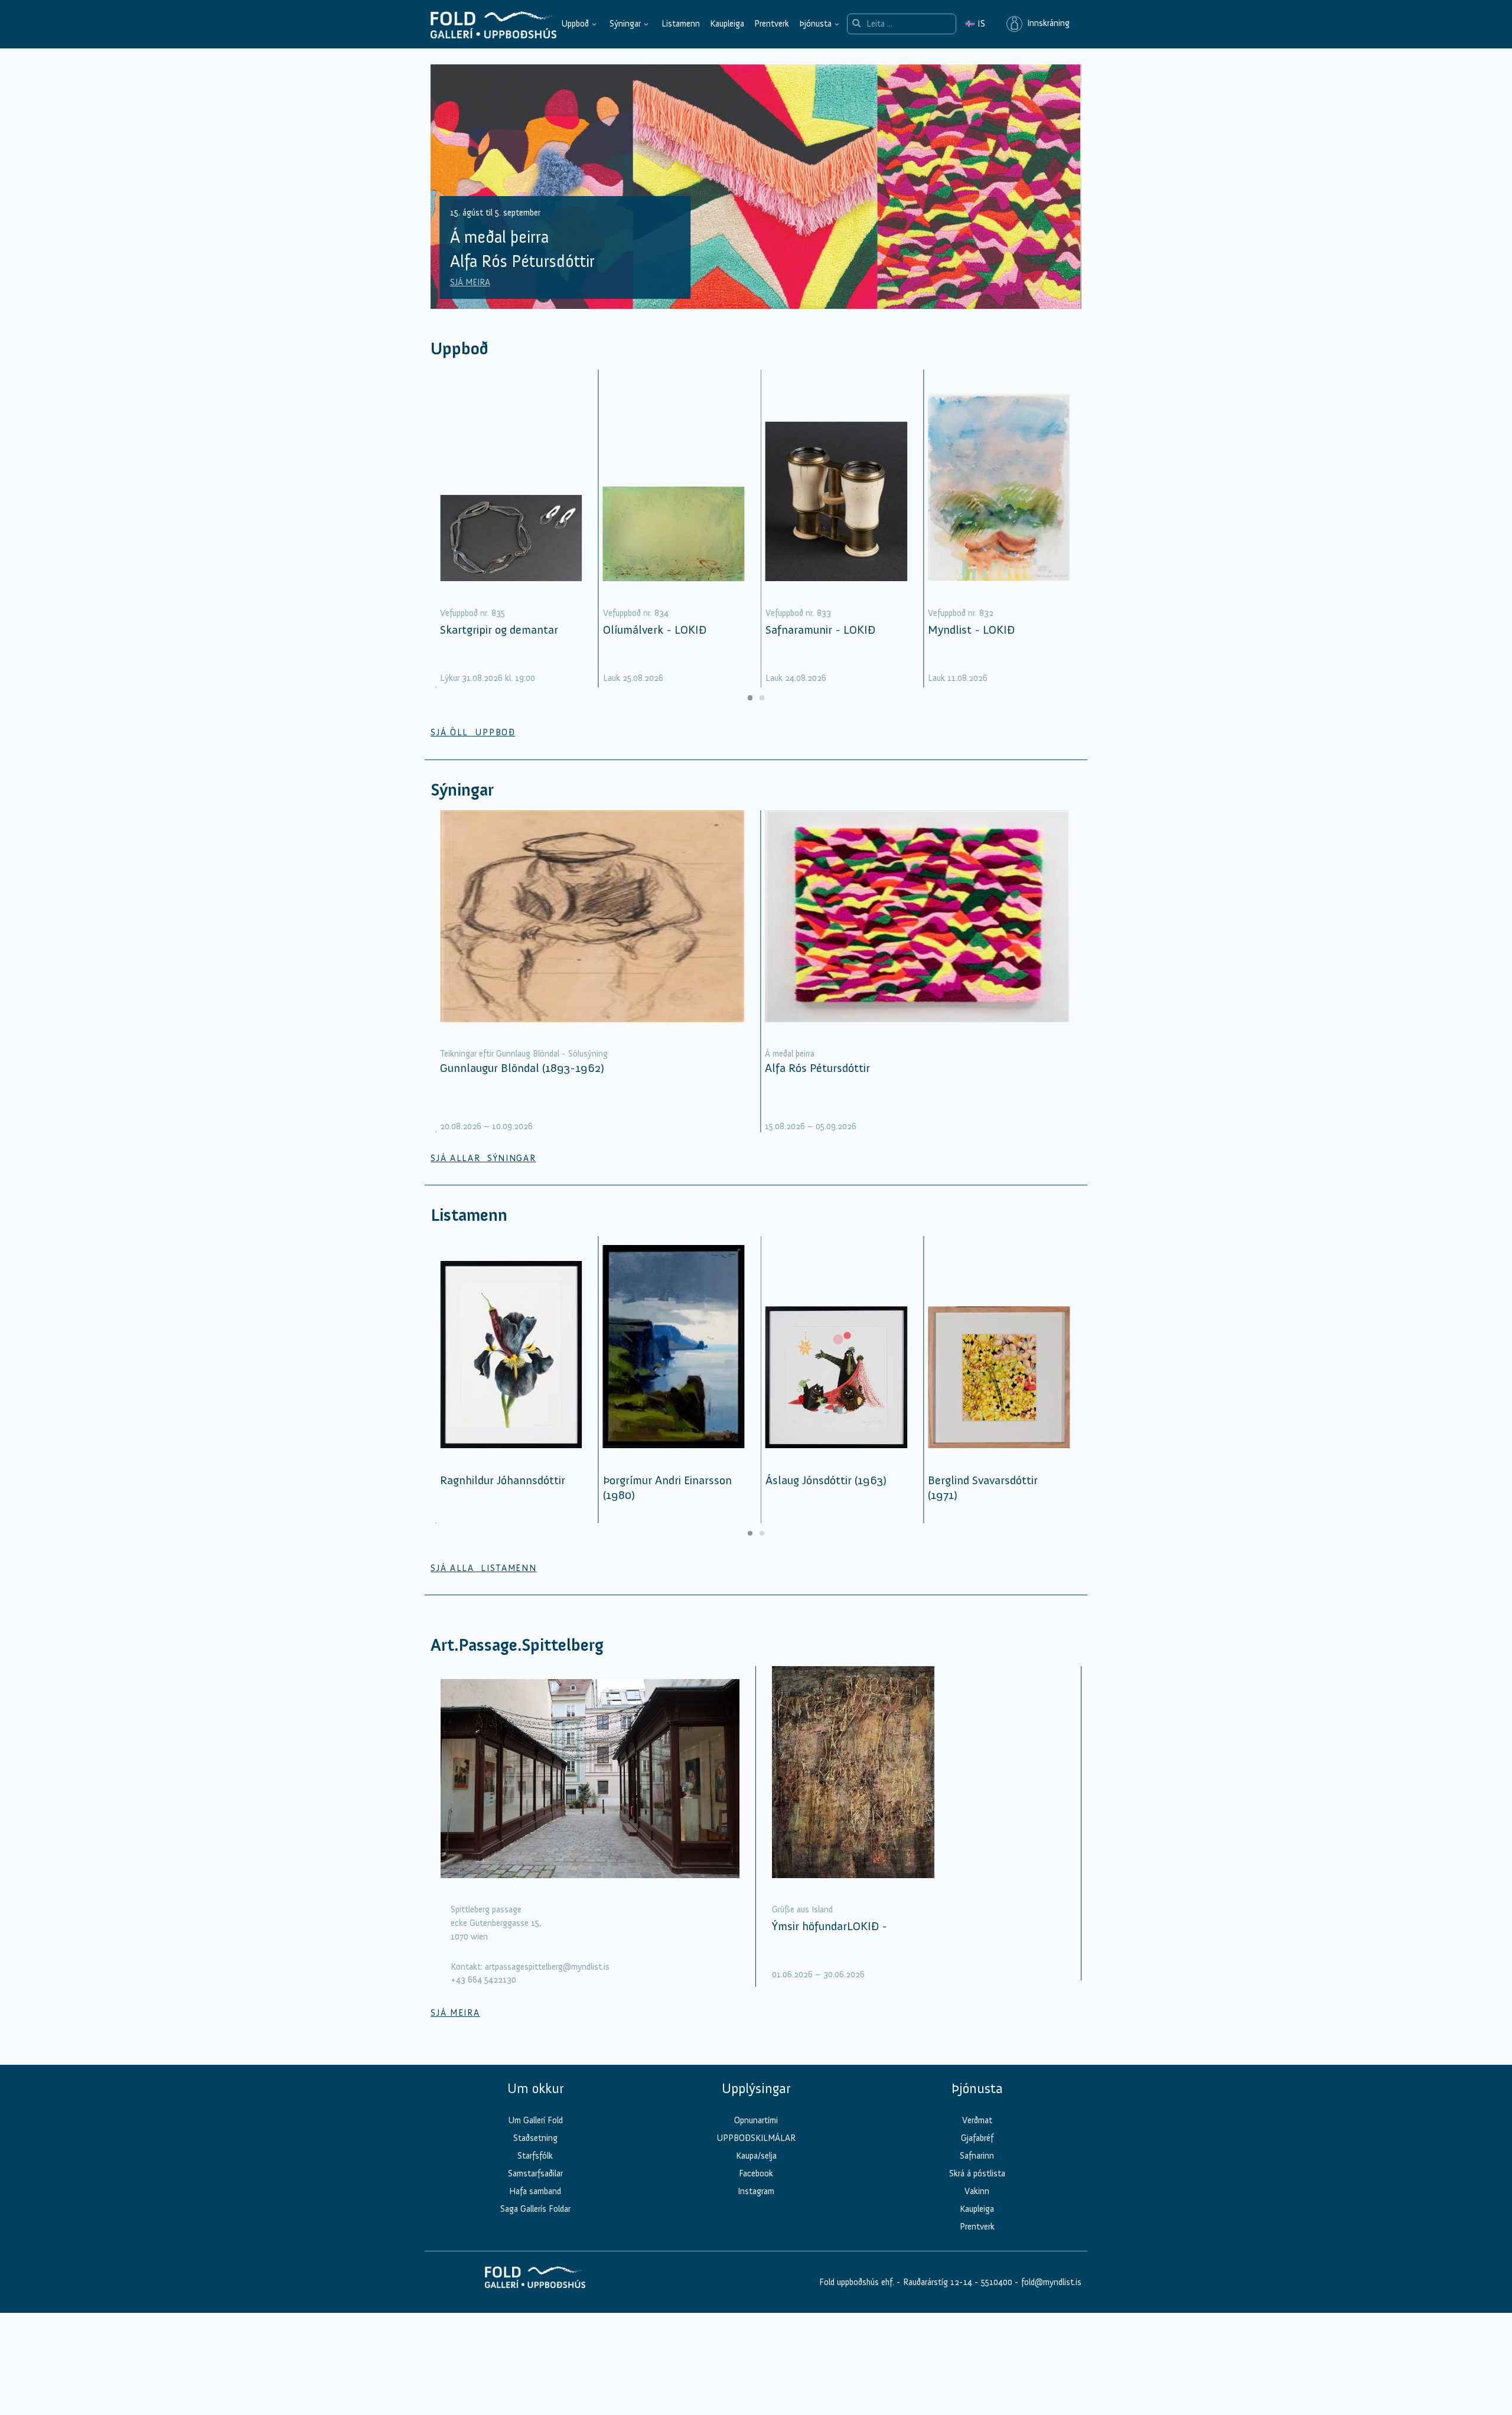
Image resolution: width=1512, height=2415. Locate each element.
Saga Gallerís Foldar (535, 2209)
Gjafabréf (977, 2138)
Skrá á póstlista (977, 2173)
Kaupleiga (727, 24)
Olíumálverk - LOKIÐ (655, 630)
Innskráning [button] (1046, 24)
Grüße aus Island (802, 1909)
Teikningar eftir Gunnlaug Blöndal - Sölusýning (524, 1054)
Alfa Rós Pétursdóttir (817, 1068)
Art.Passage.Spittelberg (517, 1645)
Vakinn (977, 2191)
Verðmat (977, 2120)
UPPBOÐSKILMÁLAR (756, 2138)
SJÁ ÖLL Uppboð (473, 732)
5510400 (997, 2282)
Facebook (756, 2173)
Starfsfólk (535, 2156)
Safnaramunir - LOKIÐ (820, 630)
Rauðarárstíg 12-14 (936, 2282)
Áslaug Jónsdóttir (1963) (826, 1480)
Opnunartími (756, 2120)
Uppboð (575, 24)
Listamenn (681, 24)
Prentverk (772, 24)
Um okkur (535, 2088)
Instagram (756, 2191)
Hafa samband (535, 2191)
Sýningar (625, 24)
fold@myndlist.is (1051, 2282)
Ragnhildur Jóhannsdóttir (503, 1480)
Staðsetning (535, 2138)
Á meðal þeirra (790, 1054)
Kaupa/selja (756, 2156)
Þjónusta (815, 24)
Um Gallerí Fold (535, 2120)
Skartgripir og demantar (499, 630)
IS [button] (975, 24)
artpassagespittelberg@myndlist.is (547, 1967)
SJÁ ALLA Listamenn (483, 1568)
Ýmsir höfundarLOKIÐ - (830, 1926)
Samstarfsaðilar (535, 2173)
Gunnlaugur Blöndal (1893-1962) (522, 1068)
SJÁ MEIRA (470, 282)
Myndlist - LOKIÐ (971, 630)
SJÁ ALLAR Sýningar (483, 1158)
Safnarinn (977, 2156)
